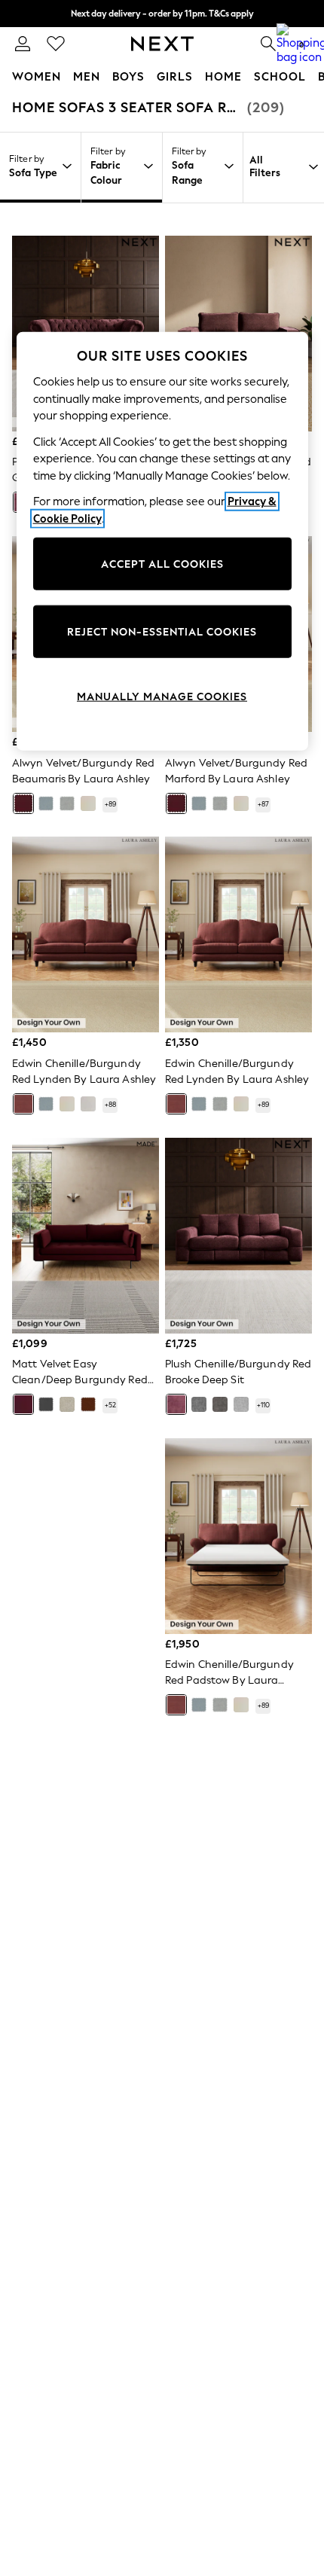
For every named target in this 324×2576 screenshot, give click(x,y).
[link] (23, 44)
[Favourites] (56, 44)
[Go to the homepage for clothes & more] (162, 44)
